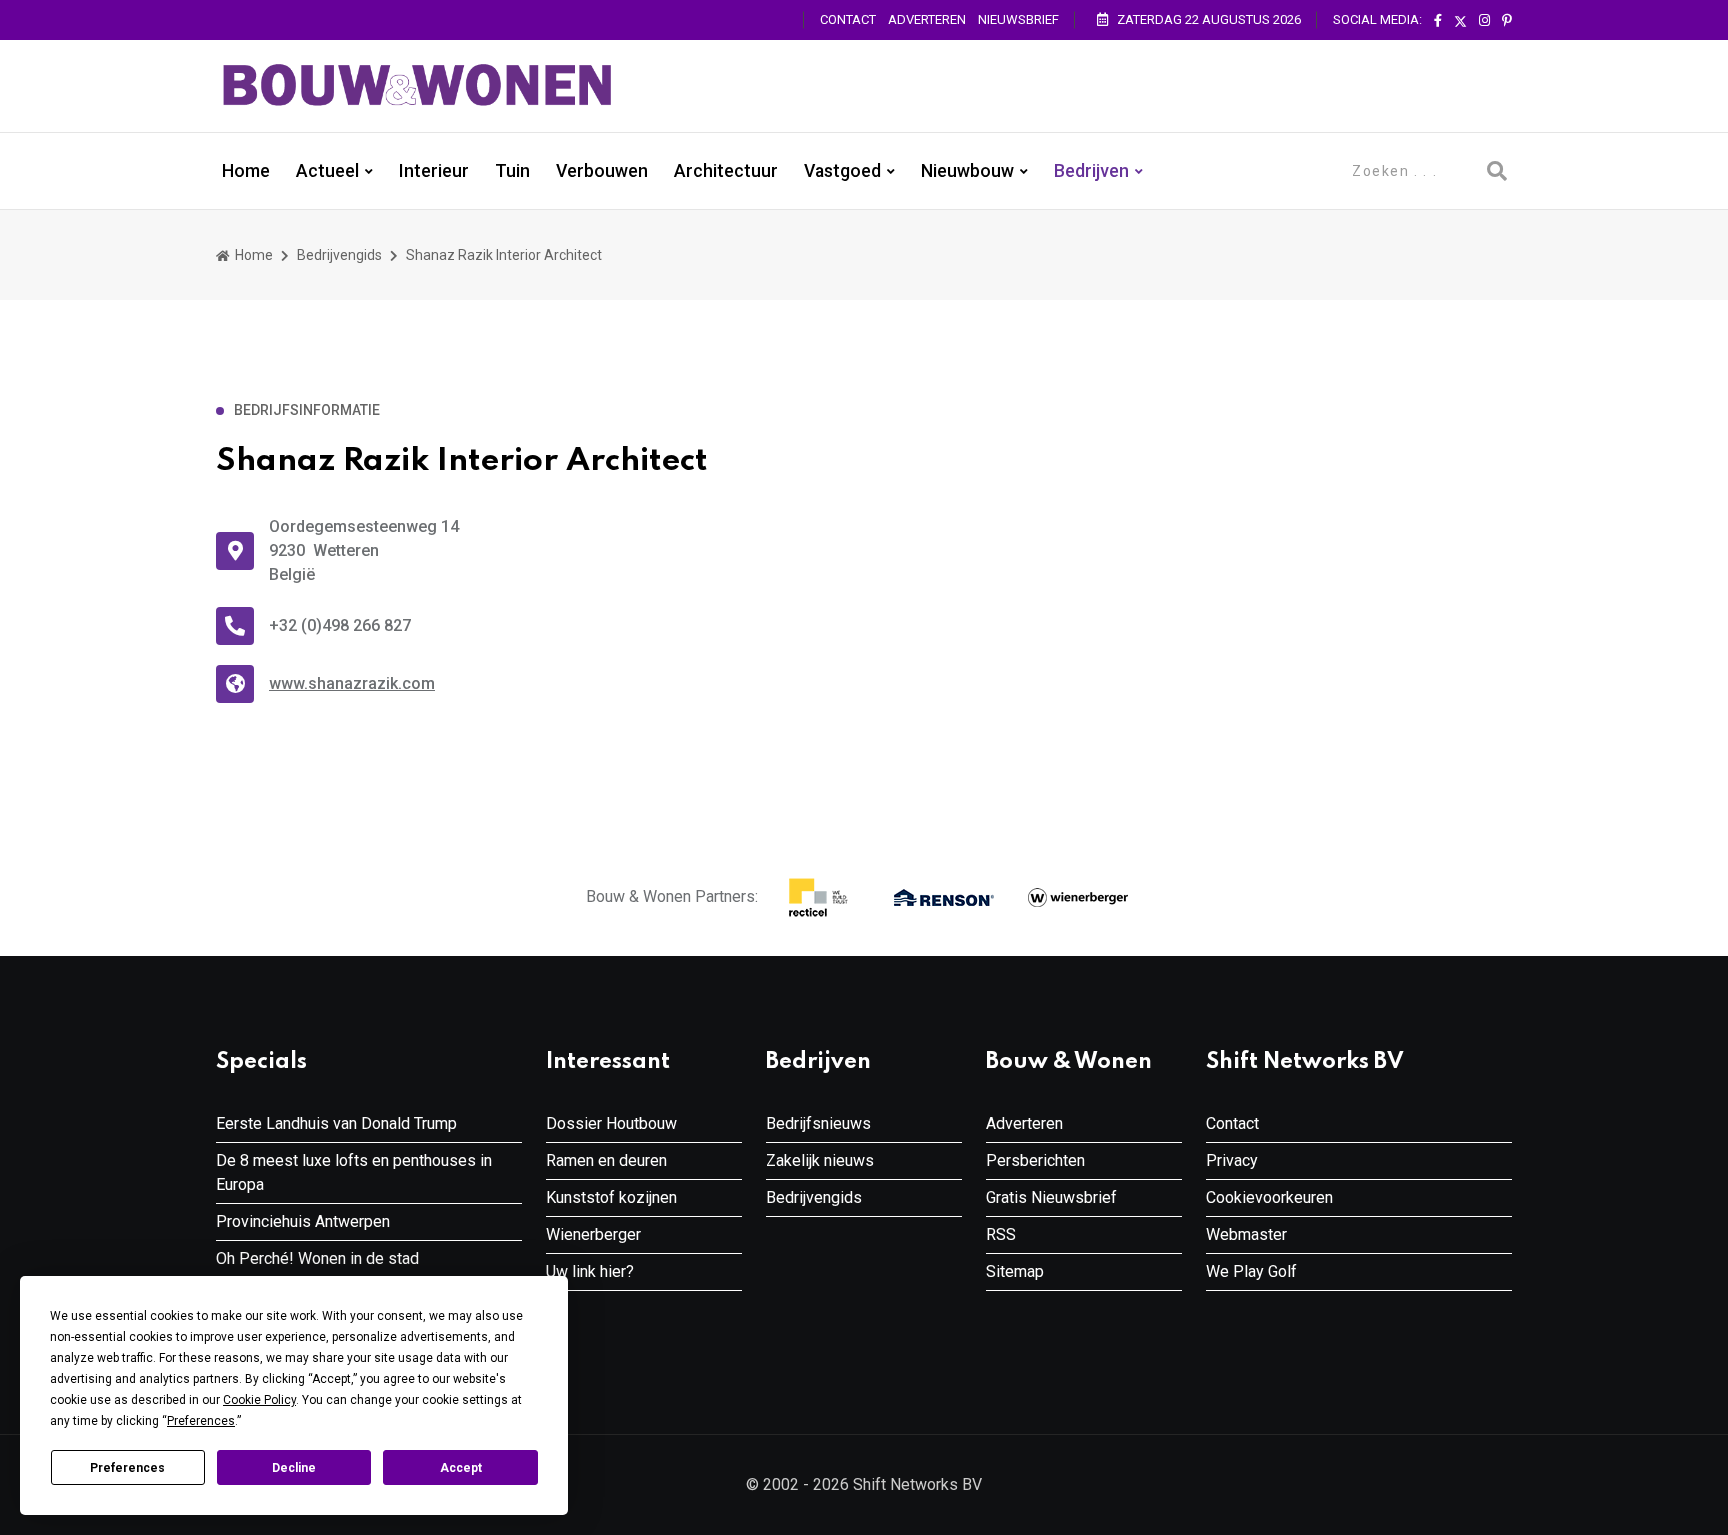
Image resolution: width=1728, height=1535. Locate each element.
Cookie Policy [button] (259, 1400)
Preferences (127, 1468)
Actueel (327, 171)
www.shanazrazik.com (352, 683)
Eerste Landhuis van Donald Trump (336, 1123)
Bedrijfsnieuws (818, 1123)
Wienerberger (593, 1234)
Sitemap (1015, 1271)
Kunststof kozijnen (611, 1197)
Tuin (512, 171)
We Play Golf (1251, 1271)
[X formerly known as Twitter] (1460, 21)
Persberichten (1035, 1160)
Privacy (1232, 1160)
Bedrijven (1091, 171)
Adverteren (927, 19)
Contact (848, 19)
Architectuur (726, 171)
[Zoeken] (1497, 171)
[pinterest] (1507, 21)
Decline (294, 1468)
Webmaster (1246, 1234)
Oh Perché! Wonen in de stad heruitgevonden (317, 1270)
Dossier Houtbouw (611, 1123)
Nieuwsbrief (1018, 19)
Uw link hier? (590, 1271)
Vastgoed (842, 171)
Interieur (434, 171)
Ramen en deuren (606, 1160)
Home (246, 171)
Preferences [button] (201, 1421)
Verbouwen (602, 171)
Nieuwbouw (967, 171)
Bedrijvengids (339, 255)
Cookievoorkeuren (1269, 1197)
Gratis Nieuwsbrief (1051, 1197)
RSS (1001, 1234)
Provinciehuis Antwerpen (303, 1221)
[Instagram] (1484, 21)
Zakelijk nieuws (820, 1160)
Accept (461, 1468)
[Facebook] (1438, 21)
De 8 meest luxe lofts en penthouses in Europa (354, 1172)
